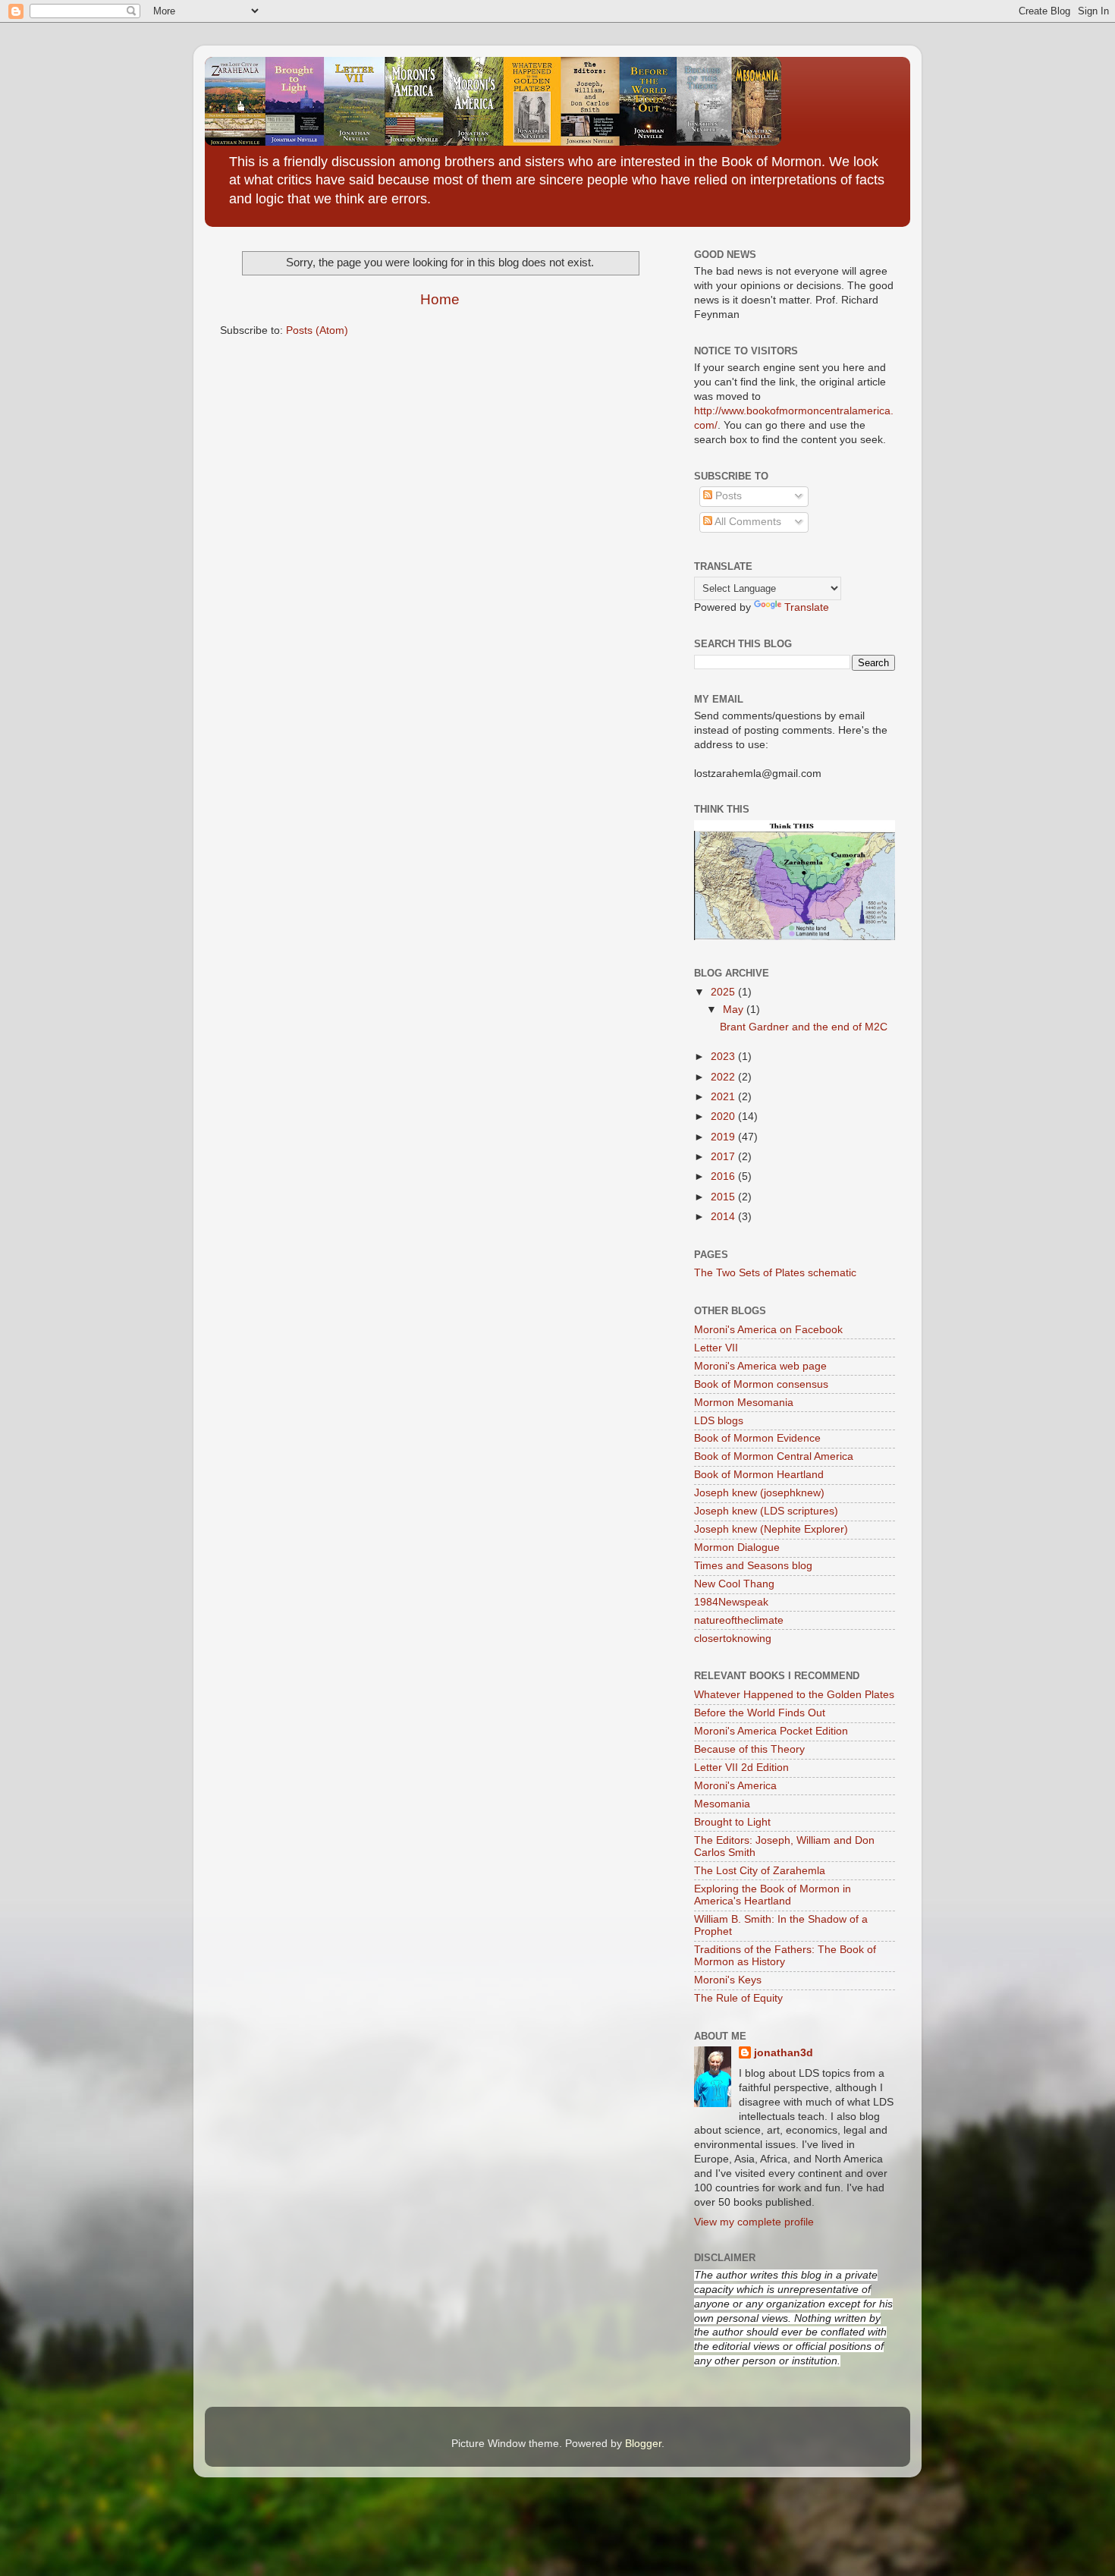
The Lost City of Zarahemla (760, 1871)
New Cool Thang (734, 1584)
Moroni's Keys (728, 1980)
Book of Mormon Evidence (757, 1438)
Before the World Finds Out (760, 1713)
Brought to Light (732, 1822)
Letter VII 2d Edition (741, 1768)
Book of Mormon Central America (774, 1456)
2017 (724, 1157)
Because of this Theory (749, 1749)
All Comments (747, 522)
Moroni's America (735, 1786)
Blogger (643, 2444)
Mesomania (722, 1804)
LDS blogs (719, 1421)
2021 (724, 1097)
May (735, 1010)
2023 (724, 1057)
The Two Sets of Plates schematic (775, 1273)
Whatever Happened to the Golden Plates (794, 1695)
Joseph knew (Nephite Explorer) (771, 1529)
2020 (724, 1117)
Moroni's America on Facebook (768, 1330)
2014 (724, 1217)
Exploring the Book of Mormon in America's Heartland (773, 1895)
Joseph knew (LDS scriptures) (766, 1511)
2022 (724, 1077)
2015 (724, 1197)
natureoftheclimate (739, 1620)
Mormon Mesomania (744, 1403)
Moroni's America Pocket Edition (771, 1731)
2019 (724, 1137)
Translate (807, 607)
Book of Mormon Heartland (759, 1475)
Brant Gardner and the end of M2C (804, 1027)
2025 (724, 992)
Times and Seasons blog (753, 1566)
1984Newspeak (731, 1602)
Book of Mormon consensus (761, 1384)
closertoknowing (733, 1639)
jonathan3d (784, 2053)
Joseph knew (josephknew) (759, 1493)
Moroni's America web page (760, 1366)
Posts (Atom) (317, 330)
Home (440, 299)
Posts (727, 496)
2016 (724, 1176)
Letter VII (716, 1348)
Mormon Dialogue (737, 1547)
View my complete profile (754, 2222)
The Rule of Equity (738, 1998)
